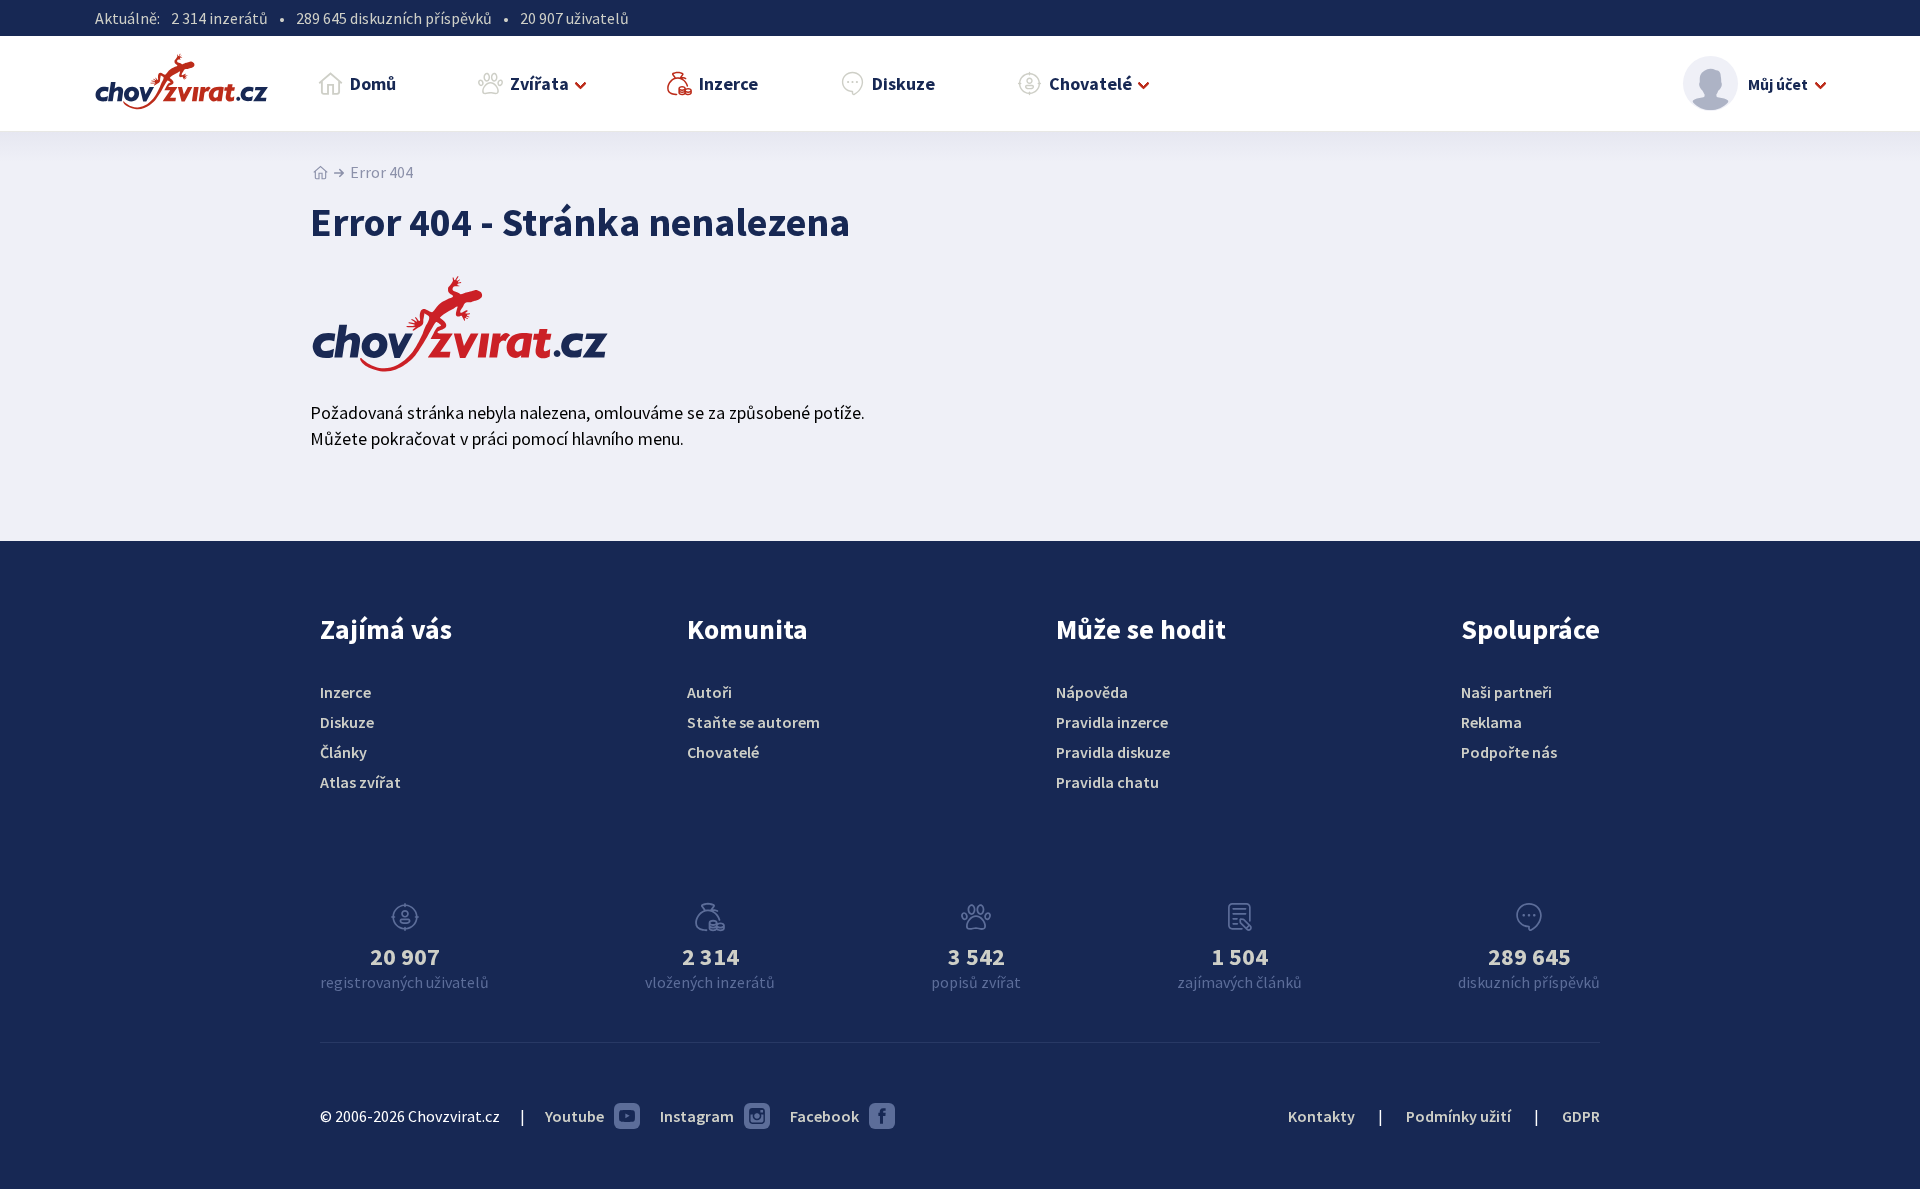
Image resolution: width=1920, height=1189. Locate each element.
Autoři (709, 692)
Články (343, 752)
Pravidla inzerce (1112, 722)
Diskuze (903, 83)
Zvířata (539, 83)
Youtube (574, 1116)
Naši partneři (1506, 692)
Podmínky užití (1458, 1116)
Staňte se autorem (753, 722)
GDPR (1581, 1116)
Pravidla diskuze (1113, 752)
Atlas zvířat (360, 782)
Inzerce (728, 83)
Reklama (1491, 722)
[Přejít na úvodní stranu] (320, 172)
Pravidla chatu (1107, 782)
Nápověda (1092, 692)
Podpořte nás (1509, 752)
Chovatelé (1090, 83)
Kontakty (1321, 1116)
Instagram (697, 1116)
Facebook (824, 1116)
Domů (373, 83)
